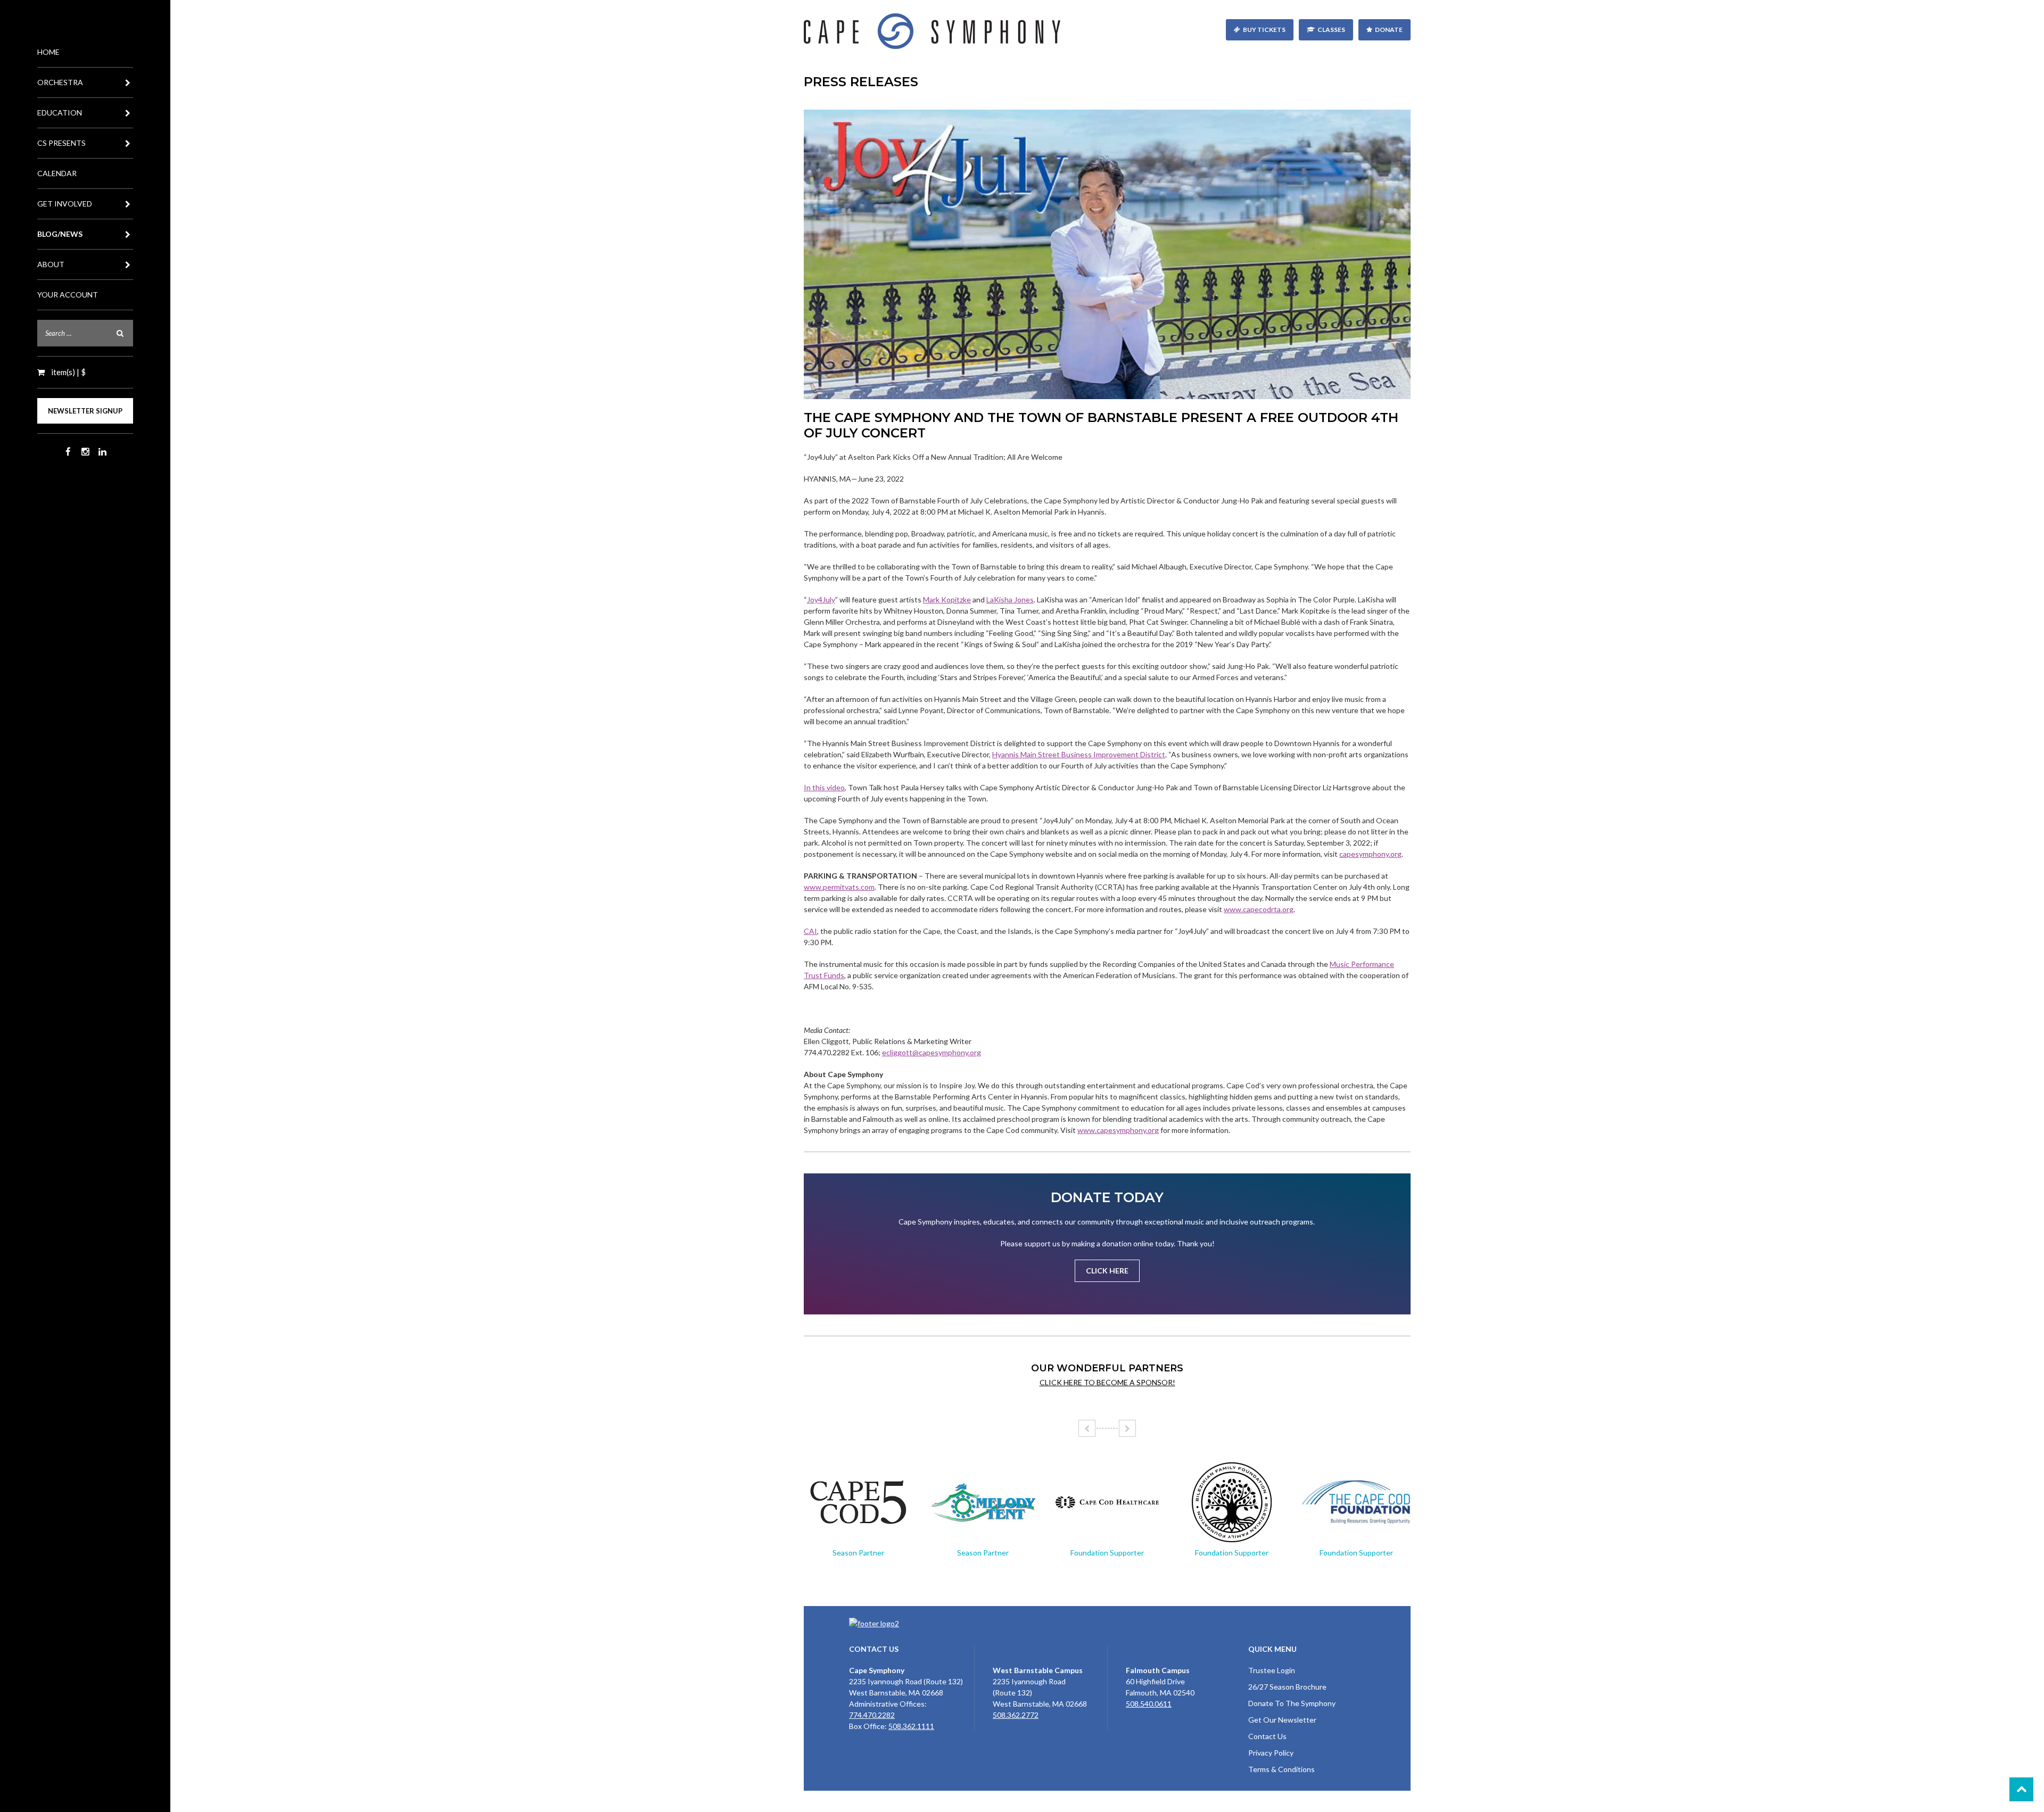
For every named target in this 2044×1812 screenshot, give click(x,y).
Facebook (68, 452)
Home (48, 52)
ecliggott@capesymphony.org (932, 1052)
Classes (1331, 30)
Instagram (85, 452)
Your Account (68, 295)
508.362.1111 (911, 1726)
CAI (810, 931)
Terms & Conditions (1281, 1769)
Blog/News (60, 234)
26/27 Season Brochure (1287, 1687)
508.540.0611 (1149, 1704)
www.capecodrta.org (1259, 909)
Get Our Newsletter (1282, 1720)
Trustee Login (1272, 1670)
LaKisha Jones (1010, 599)
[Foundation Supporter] (1107, 1502)
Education (60, 113)
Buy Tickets (1264, 30)
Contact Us (1267, 1736)
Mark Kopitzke (947, 599)
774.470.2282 (872, 1715)
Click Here (1107, 1271)
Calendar (57, 173)
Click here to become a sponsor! (1107, 1382)
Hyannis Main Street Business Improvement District (1079, 754)
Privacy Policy (1271, 1753)
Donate (1389, 30)
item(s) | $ (68, 372)
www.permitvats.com (839, 887)
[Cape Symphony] (1107, 31)
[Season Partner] (858, 1502)
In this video (824, 787)
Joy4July (821, 599)
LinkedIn (102, 452)
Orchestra (60, 82)
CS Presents (61, 143)
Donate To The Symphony (1292, 1703)
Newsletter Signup (85, 411)
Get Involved (65, 204)
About (51, 264)
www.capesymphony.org (1118, 1130)
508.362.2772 (1016, 1715)
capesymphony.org (1370, 854)
